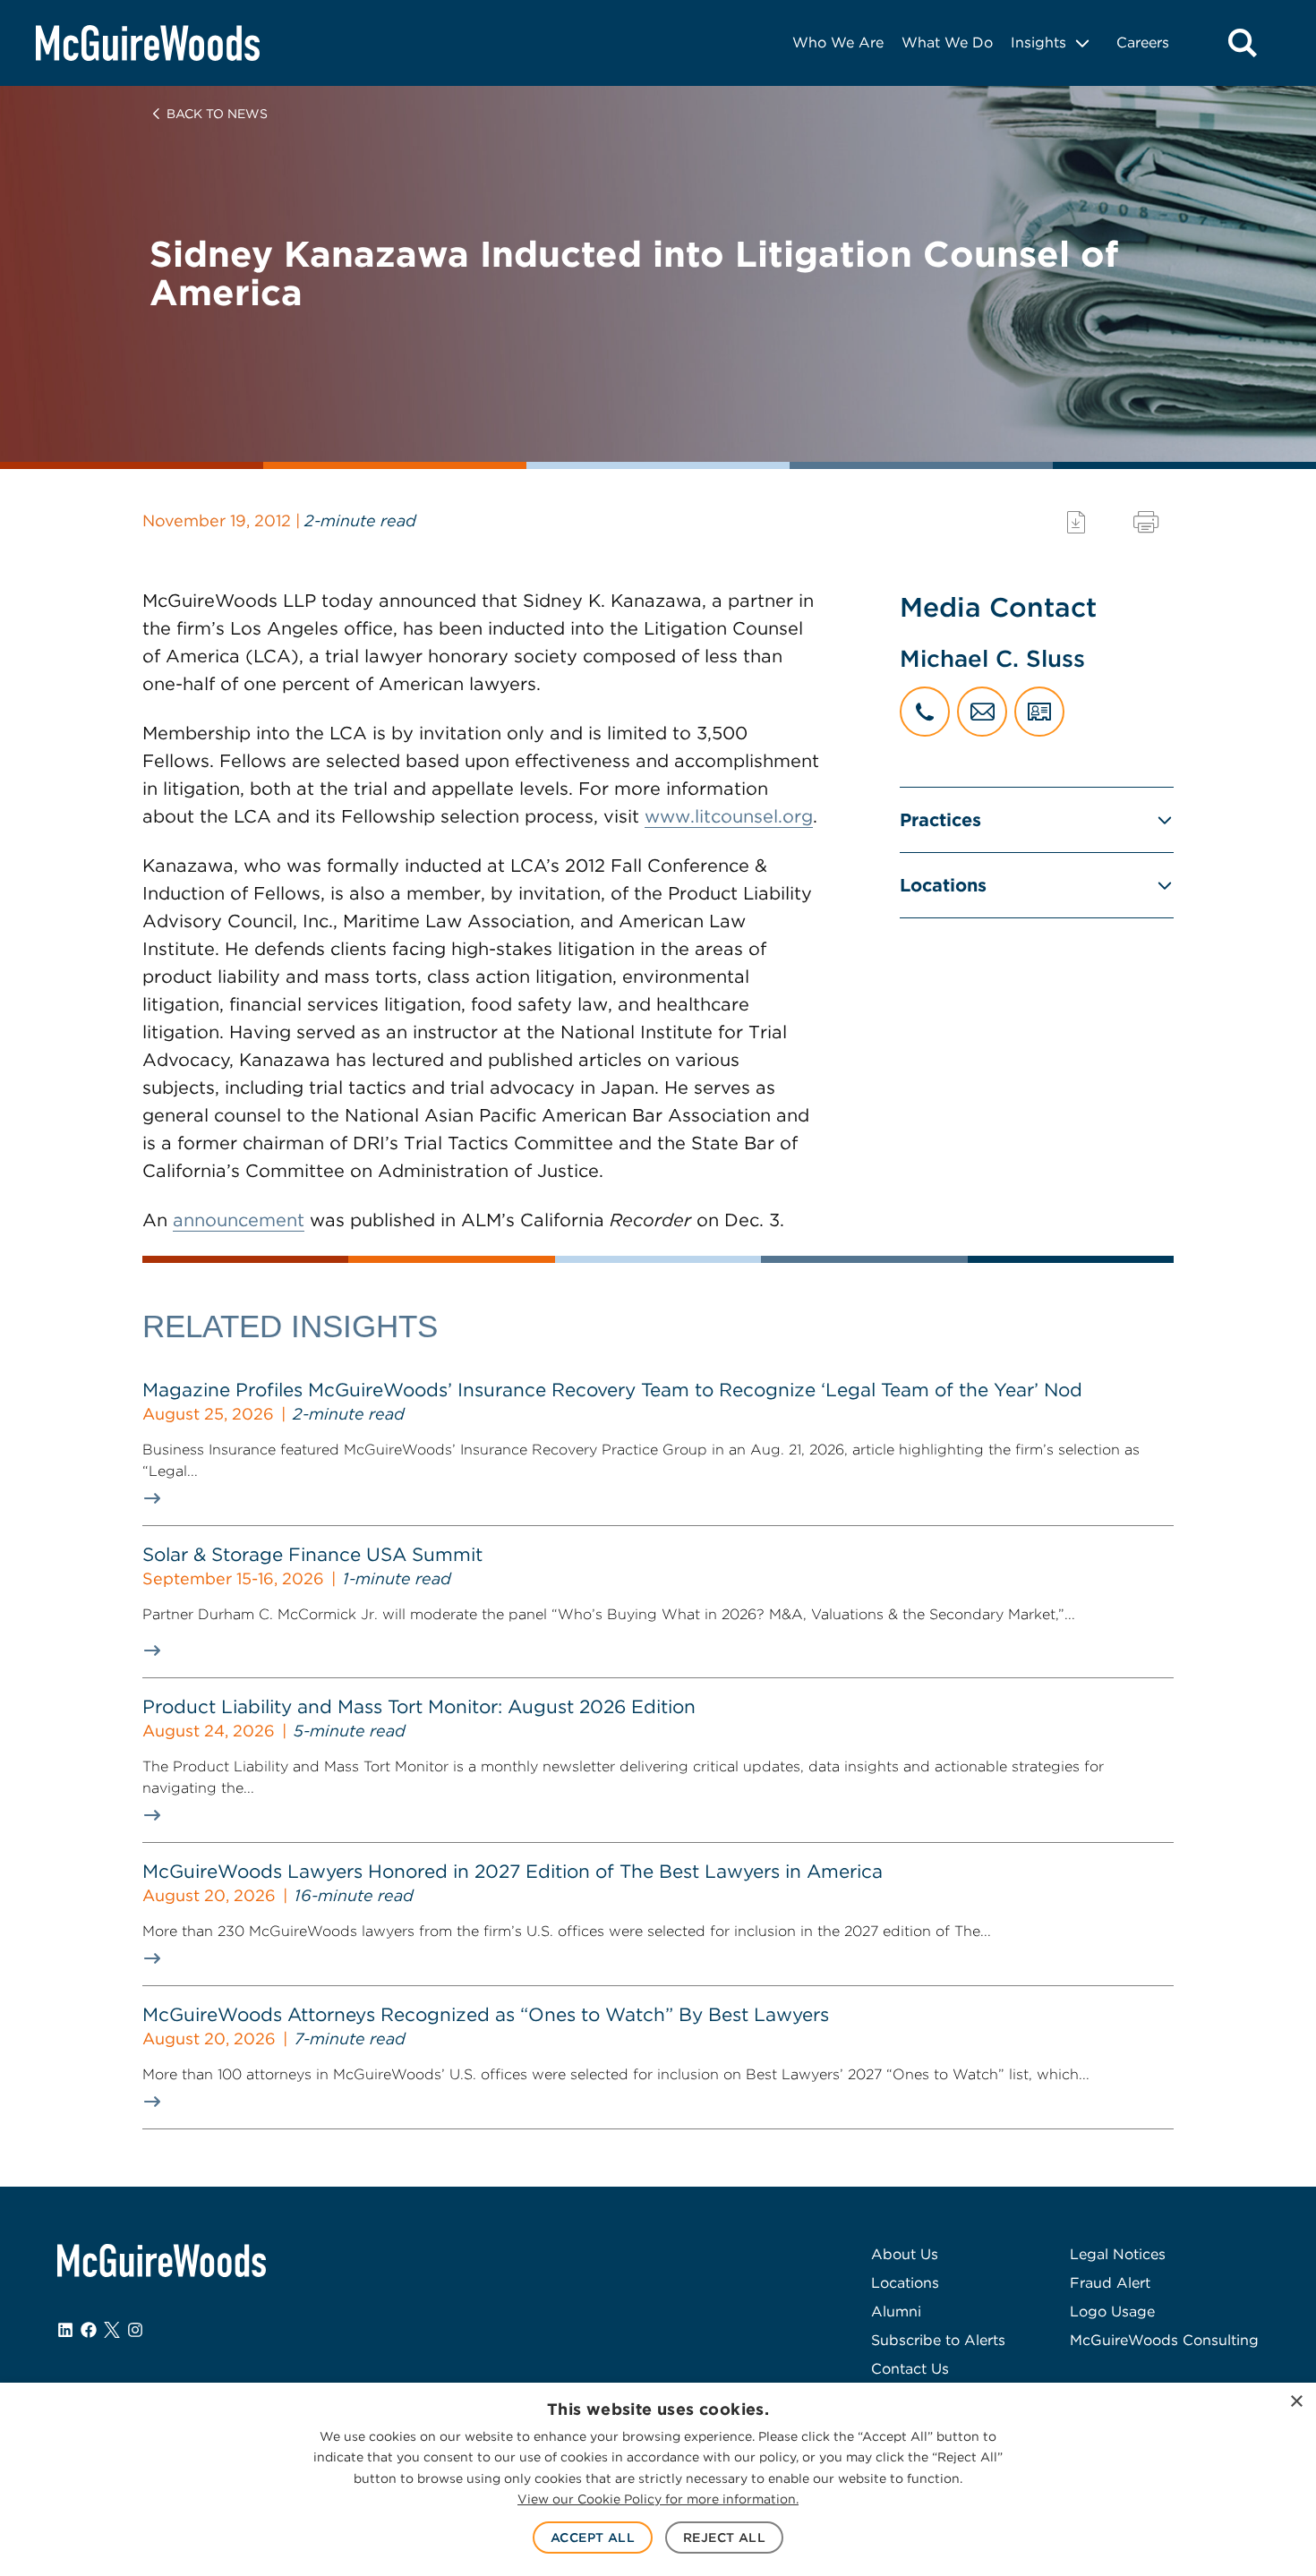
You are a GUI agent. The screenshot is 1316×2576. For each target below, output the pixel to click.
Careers (1143, 43)
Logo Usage (1112, 2312)
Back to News (217, 114)
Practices (940, 820)
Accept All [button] (593, 2538)
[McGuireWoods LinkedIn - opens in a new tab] (65, 2330)
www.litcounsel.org (729, 816)
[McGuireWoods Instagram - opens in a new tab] (135, 2330)
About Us (905, 2254)
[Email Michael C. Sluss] (982, 712)
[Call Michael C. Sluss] (925, 712)
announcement (239, 1220)
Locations (943, 885)
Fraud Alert (1110, 2283)
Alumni (896, 2312)
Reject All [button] (724, 2538)
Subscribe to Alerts (938, 2340)
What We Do (947, 43)
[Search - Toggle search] (1243, 43)
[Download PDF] (1076, 522)
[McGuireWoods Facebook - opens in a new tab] (89, 2330)
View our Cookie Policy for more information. (658, 2499)
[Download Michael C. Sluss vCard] (1039, 712)
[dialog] (658, 2479)
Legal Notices (1118, 2254)
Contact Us (910, 2369)
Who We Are (838, 43)
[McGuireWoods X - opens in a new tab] (112, 2330)
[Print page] (1146, 522)
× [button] (1296, 2402)
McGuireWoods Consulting (1164, 2340)
